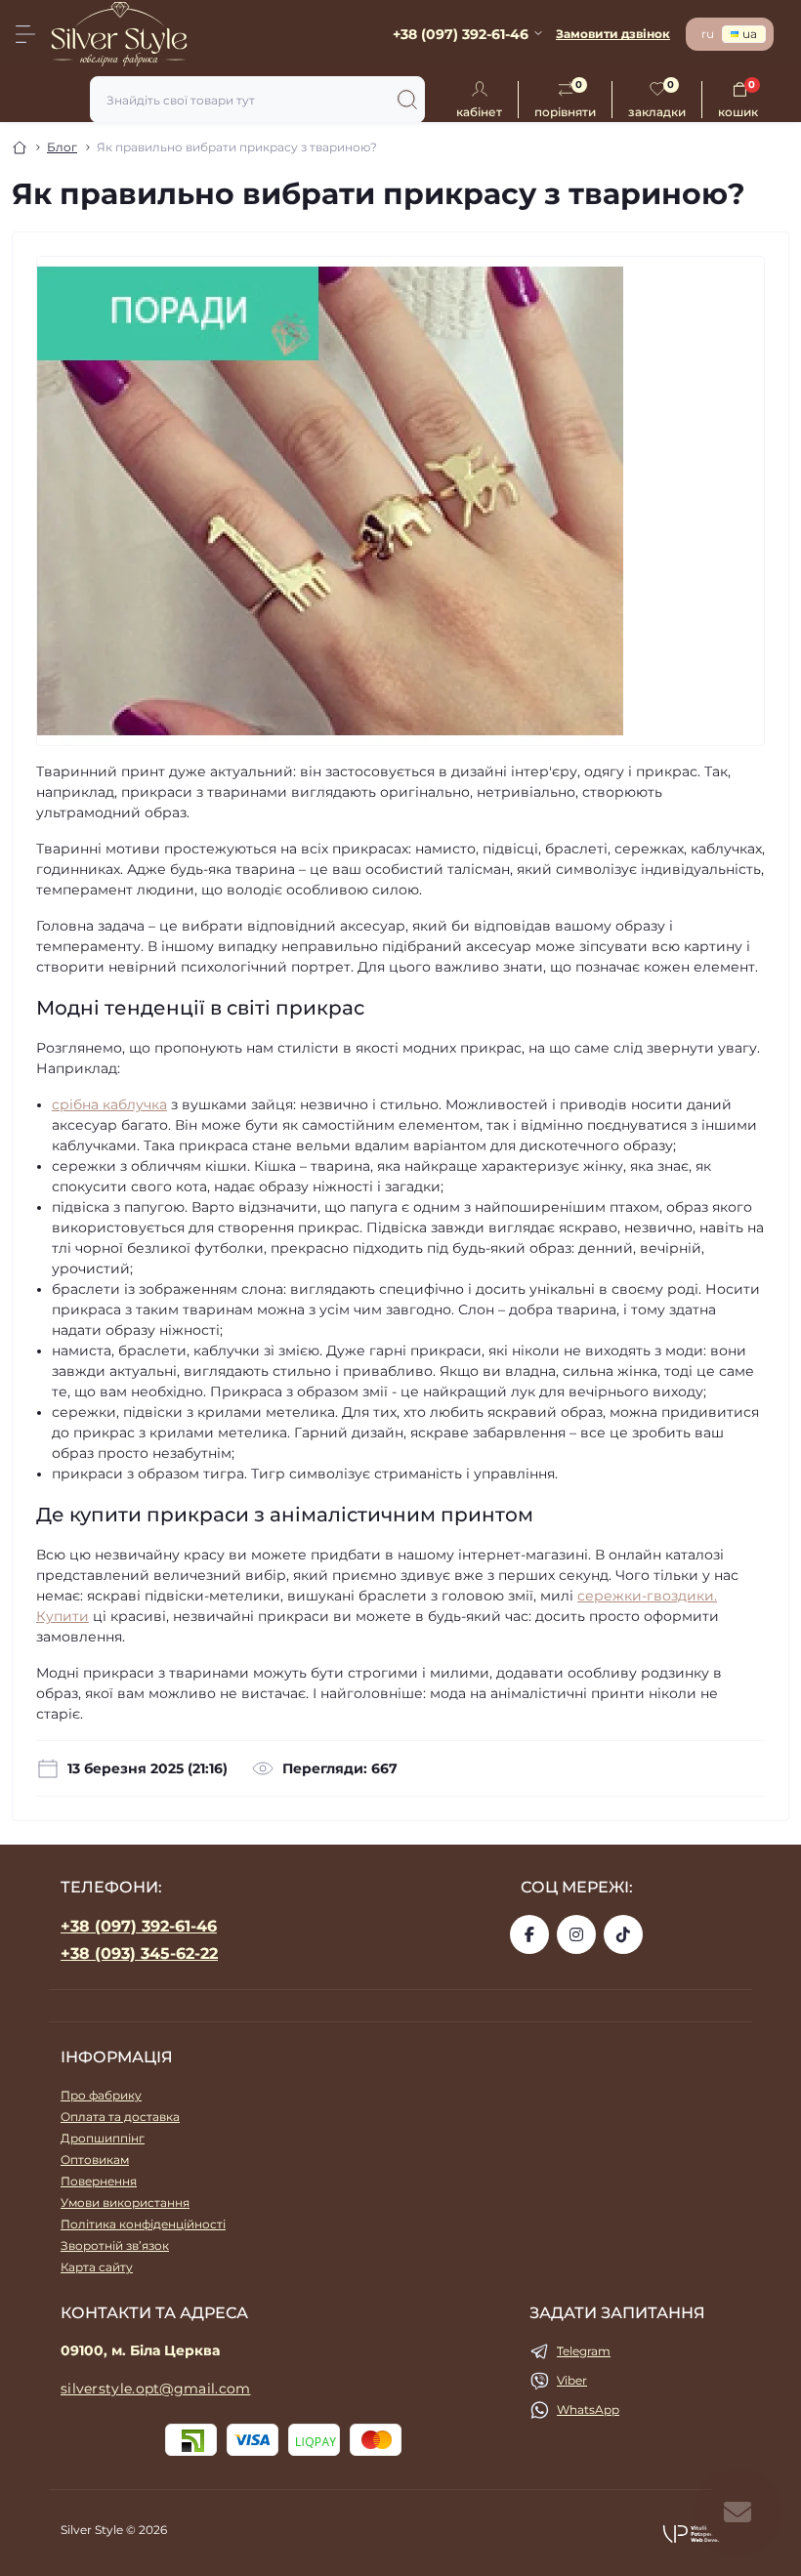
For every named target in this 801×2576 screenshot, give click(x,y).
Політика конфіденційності (143, 2224)
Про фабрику (101, 2095)
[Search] (407, 100)
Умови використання (125, 2202)
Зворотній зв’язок (115, 2245)
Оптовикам (95, 2160)
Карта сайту (97, 2267)
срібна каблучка (109, 1104)
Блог (62, 147)
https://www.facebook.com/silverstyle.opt (529, 1934)
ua (750, 34)
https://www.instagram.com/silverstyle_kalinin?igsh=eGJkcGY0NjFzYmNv (576, 1934)
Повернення (99, 2181)
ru (708, 34)
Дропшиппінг (103, 2138)
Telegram (584, 2351)
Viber (572, 2380)
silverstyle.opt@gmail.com (156, 2389)
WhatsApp (588, 2410)
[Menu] (25, 34)
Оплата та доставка (120, 2117)
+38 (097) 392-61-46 (139, 1926)
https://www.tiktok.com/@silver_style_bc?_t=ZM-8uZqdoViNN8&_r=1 (623, 1934)
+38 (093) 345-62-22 (139, 1953)
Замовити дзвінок (613, 34)
